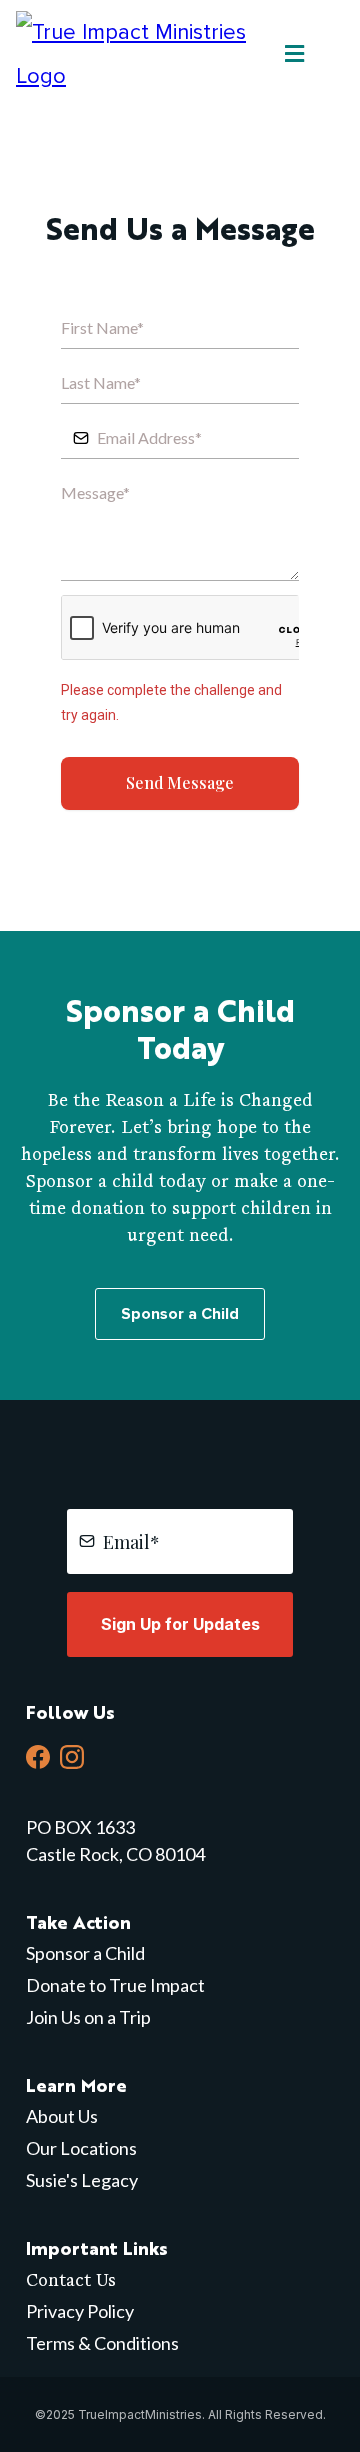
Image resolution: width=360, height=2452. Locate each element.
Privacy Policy (80, 2311)
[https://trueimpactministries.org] (143, 53)
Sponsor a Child (85, 1953)
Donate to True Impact (115, 1985)
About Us (62, 2116)
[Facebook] (38, 1757)
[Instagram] (72, 1757)
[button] (291, 55)
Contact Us (71, 2279)
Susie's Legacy (82, 2180)
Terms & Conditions (102, 2343)
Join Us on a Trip (88, 2017)
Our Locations (81, 2148)
